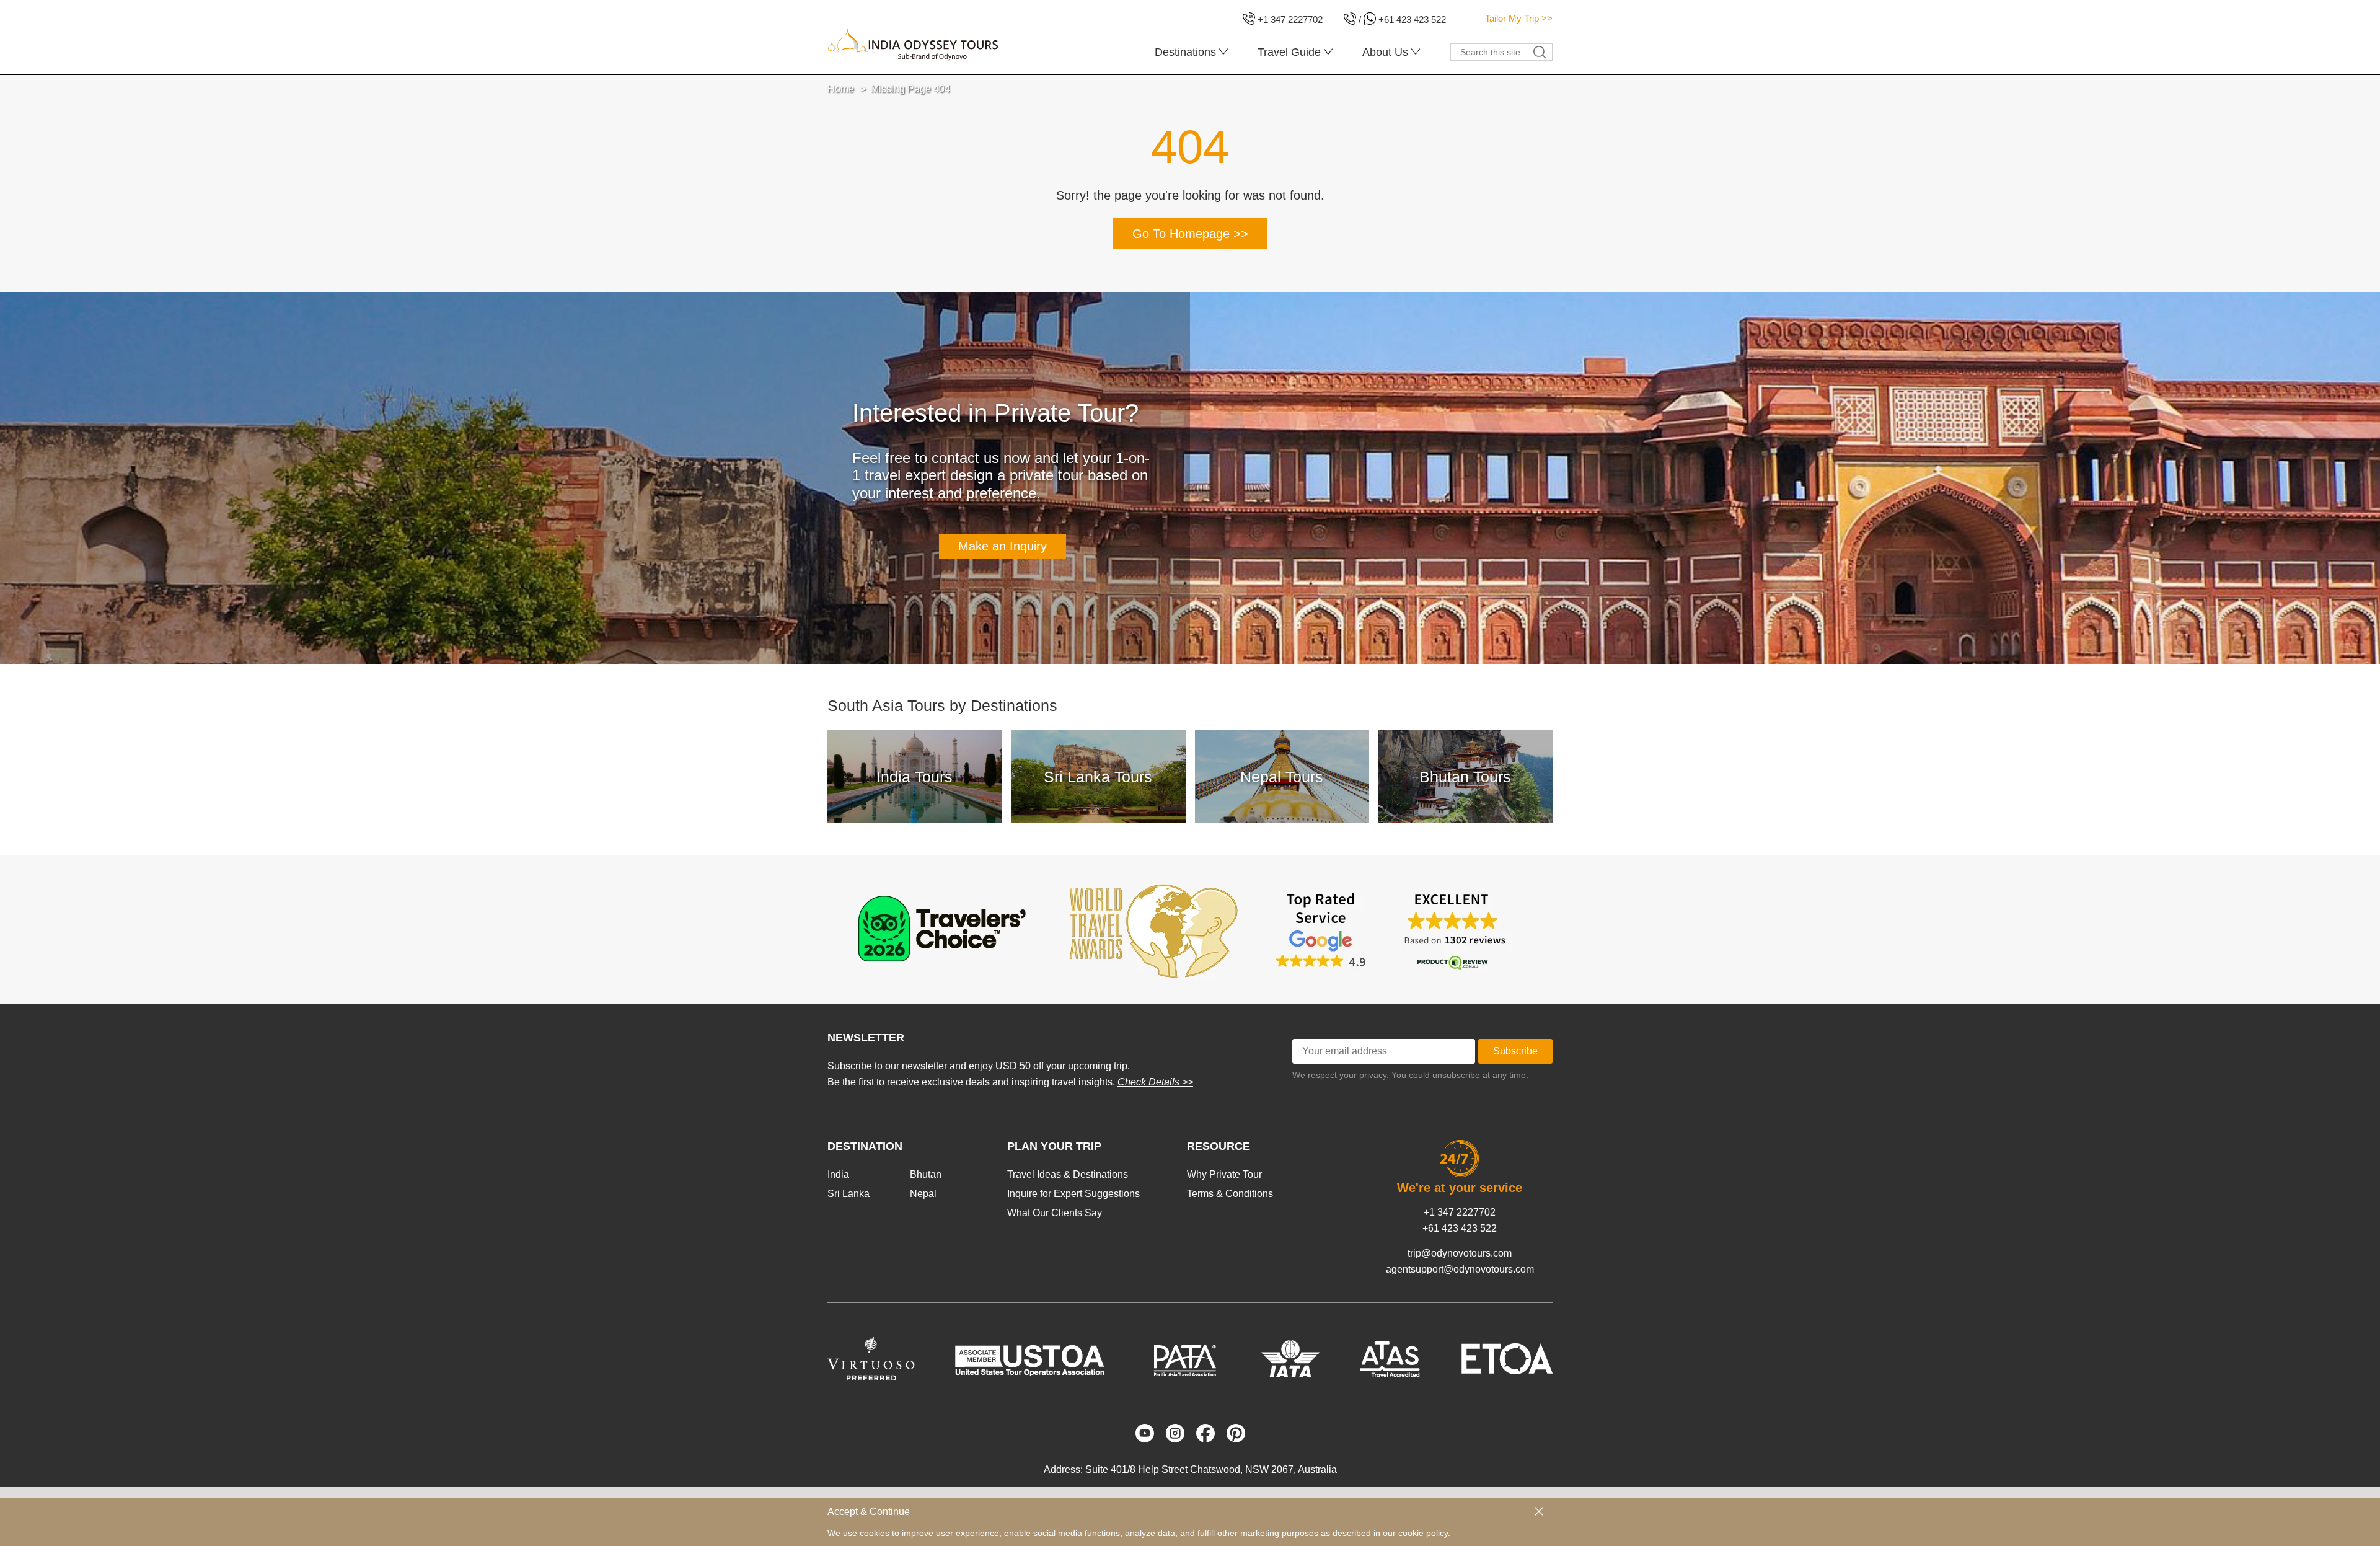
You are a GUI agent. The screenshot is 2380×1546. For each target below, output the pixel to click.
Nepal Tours (1282, 777)
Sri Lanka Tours (1098, 777)
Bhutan (926, 1174)
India (838, 1174)
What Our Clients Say (1055, 1213)
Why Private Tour (1224, 1174)
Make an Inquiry (1003, 546)
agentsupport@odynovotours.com (1460, 1269)
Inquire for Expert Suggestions (1073, 1194)
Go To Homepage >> (1190, 234)
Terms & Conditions (1230, 1194)
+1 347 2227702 (1460, 1212)
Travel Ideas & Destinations (1068, 1174)
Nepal (923, 1194)
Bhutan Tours (1465, 777)
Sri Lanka (848, 1194)
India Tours (915, 777)
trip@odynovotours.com (1460, 1253)
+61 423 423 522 (1460, 1228)
